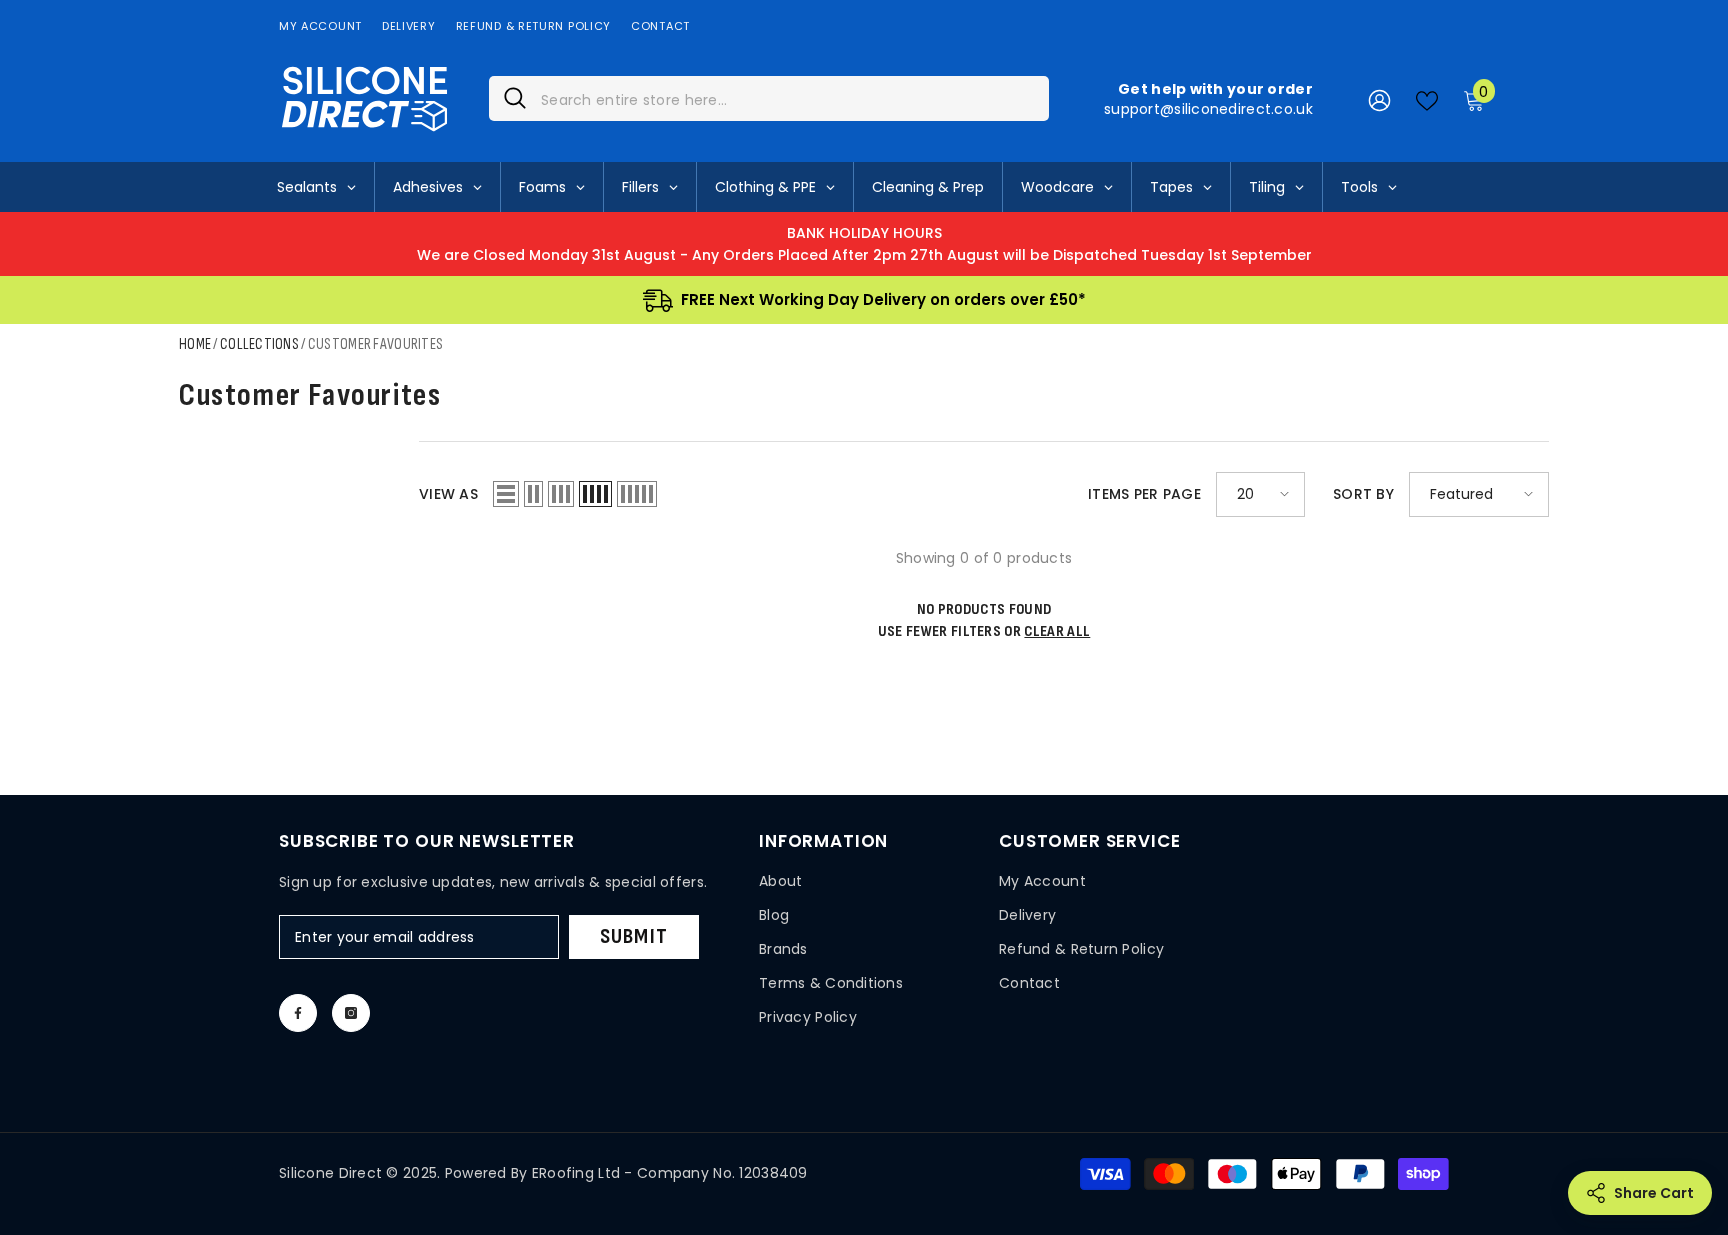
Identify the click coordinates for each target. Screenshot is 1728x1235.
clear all (1057, 631)
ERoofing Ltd (576, 1173)
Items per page (1144, 494)
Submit (634, 936)
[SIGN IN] (1379, 99)
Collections (259, 344)
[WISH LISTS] (1427, 99)
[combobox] (787, 98)
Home (195, 344)
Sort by (1363, 494)
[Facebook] (298, 1013)
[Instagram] (351, 1013)
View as (448, 494)
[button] (506, 494)
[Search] (769, 98)
